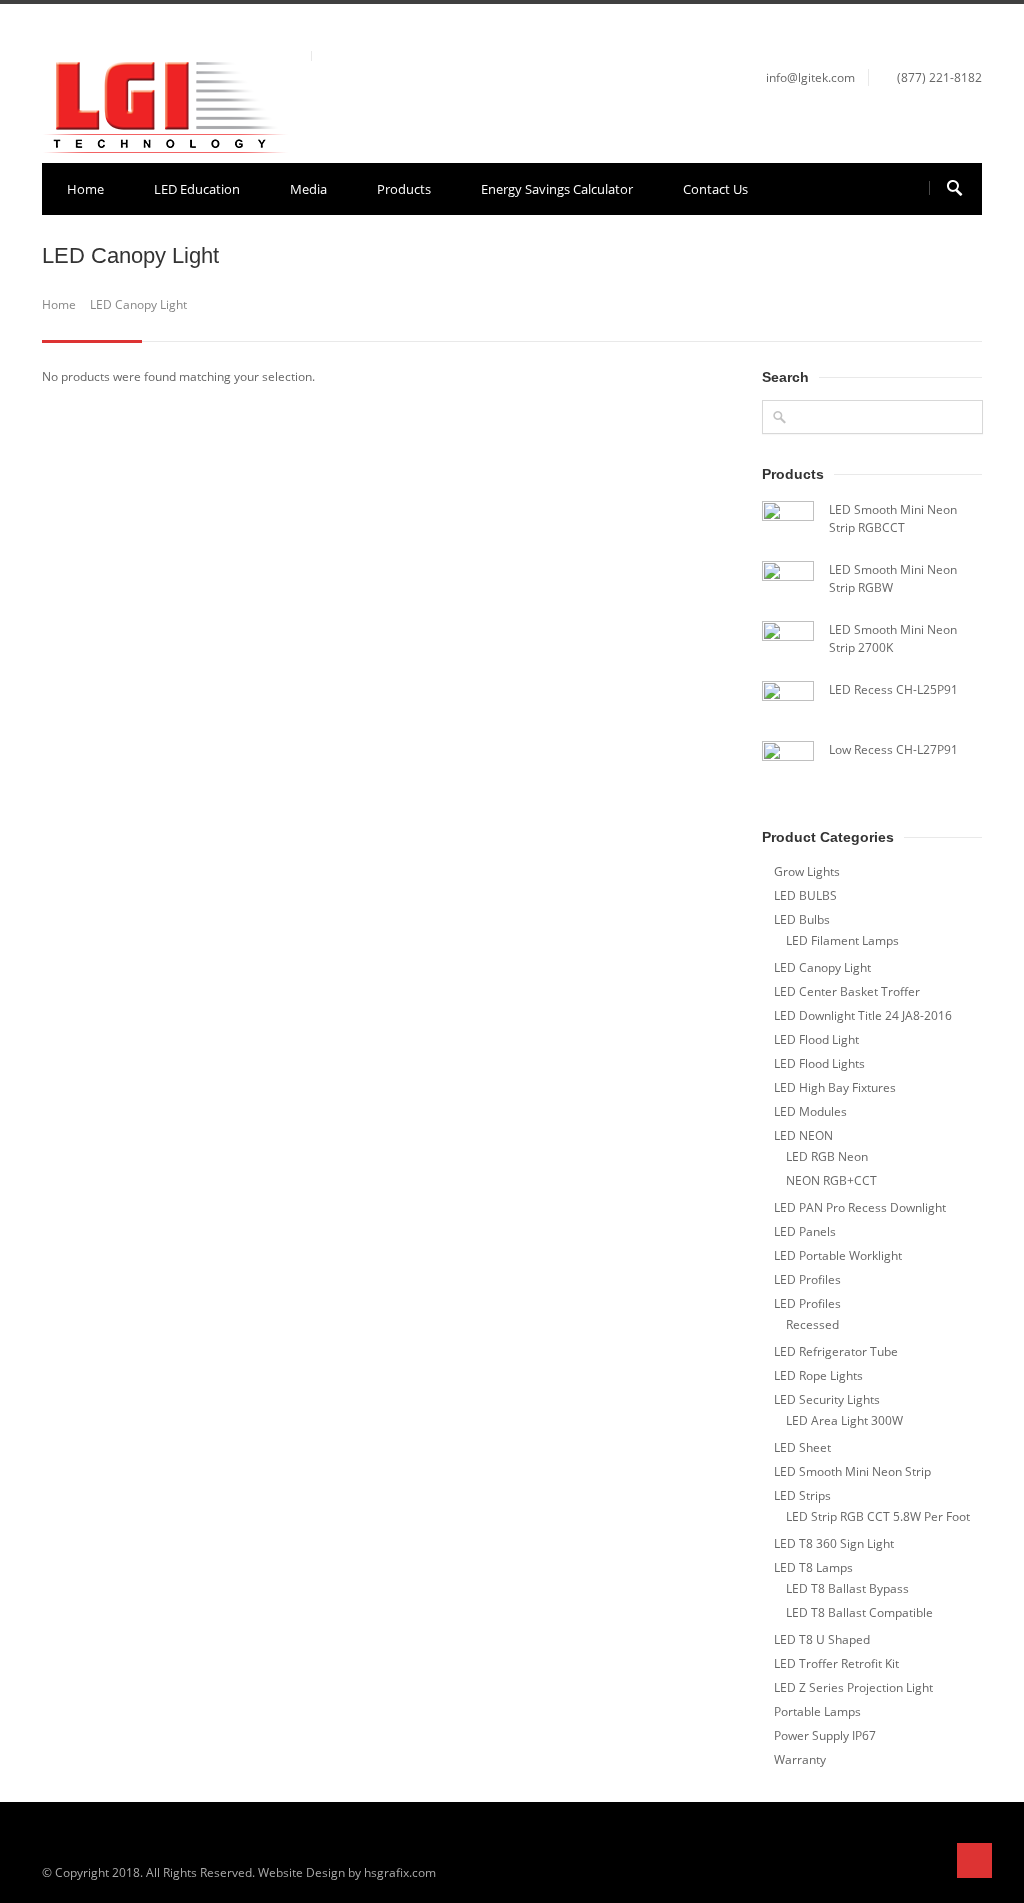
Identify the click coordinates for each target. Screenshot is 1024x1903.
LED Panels (805, 1231)
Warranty (800, 1759)
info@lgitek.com (810, 77)
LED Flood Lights (819, 1063)
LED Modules (810, 1111)
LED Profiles (807, 1279)
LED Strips (802, 1495)
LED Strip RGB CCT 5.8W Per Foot (878, 1516)
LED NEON (803, 1135)
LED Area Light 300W (844, 1420)
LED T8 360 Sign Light (834, 1543)
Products (404, 189)
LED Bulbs (802, 919)
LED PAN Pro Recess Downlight (860, 1207)
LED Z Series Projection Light (853, 1687)
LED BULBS (805, 895)
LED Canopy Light (822, 967)
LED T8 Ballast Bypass (847, 1588)
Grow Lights (807, 871)
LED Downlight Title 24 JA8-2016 (863, 1015)
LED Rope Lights (818, 1375)
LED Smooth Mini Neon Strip (852, 1471)
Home (85, 189)
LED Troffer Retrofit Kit (836, 1663)
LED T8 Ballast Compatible (859, 1612)
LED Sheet (802, 1447)
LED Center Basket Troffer (847, 991)
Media (308, 189)
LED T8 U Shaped (822, 1639)
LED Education (197, 189)
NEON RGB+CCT (831, 1180)
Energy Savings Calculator (557, 189)
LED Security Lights (827, 1399)
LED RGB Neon (827, 1156)
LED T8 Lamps (813, 1567)
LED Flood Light (816, 1039)
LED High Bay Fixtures (835, 1087)
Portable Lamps (817, 1711)
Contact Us (715, 189)
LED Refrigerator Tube (836, 1351)
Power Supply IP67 (825, 1735)
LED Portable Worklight (838, 1255)
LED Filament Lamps (842, 940)
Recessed (812, 1324)
